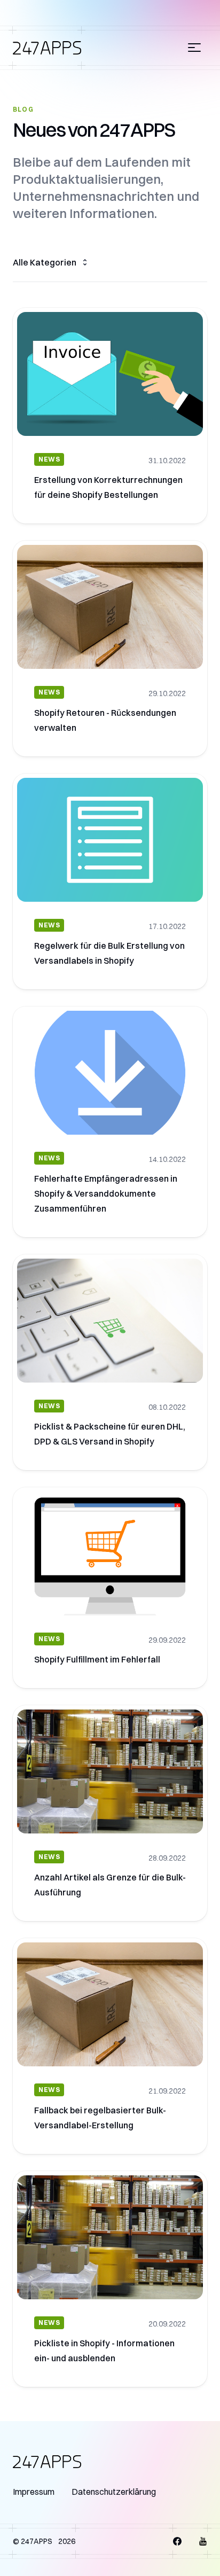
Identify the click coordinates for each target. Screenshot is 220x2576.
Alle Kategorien (45, 262)
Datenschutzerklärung (114, 2492)
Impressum (34, 2492)
